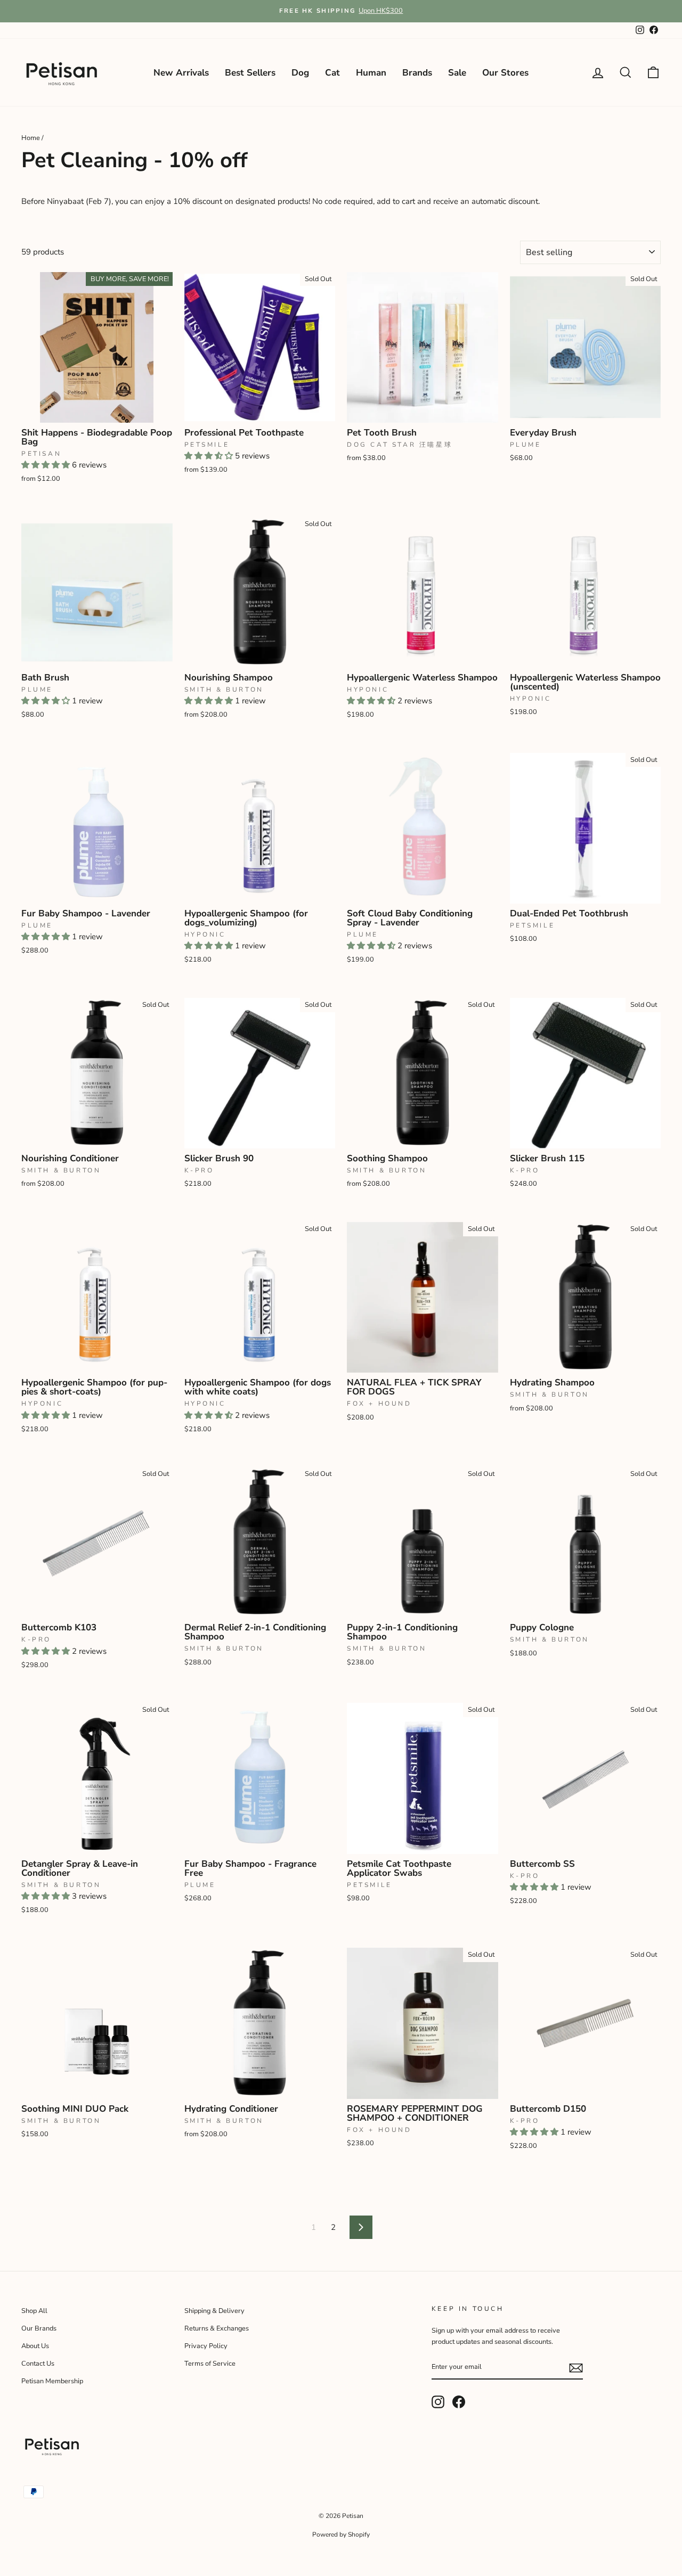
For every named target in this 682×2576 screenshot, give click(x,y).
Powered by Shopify (341, 2534)
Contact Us (38, 2364)
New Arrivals (181, 73)
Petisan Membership (52, 2381)
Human (371, 73)
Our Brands (39, 2328)
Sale (457, 73)
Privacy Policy (206, 2346)
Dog (300, 73)
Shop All (34, 2311)
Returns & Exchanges (217, 2328)
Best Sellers (250, 73)
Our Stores (505, 73)
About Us (35, 2346)
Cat (332, 73)
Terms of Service (210, 2364)
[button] (47, 465)
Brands (417, 73)
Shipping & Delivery (214, 2311)
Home (31, 138)
